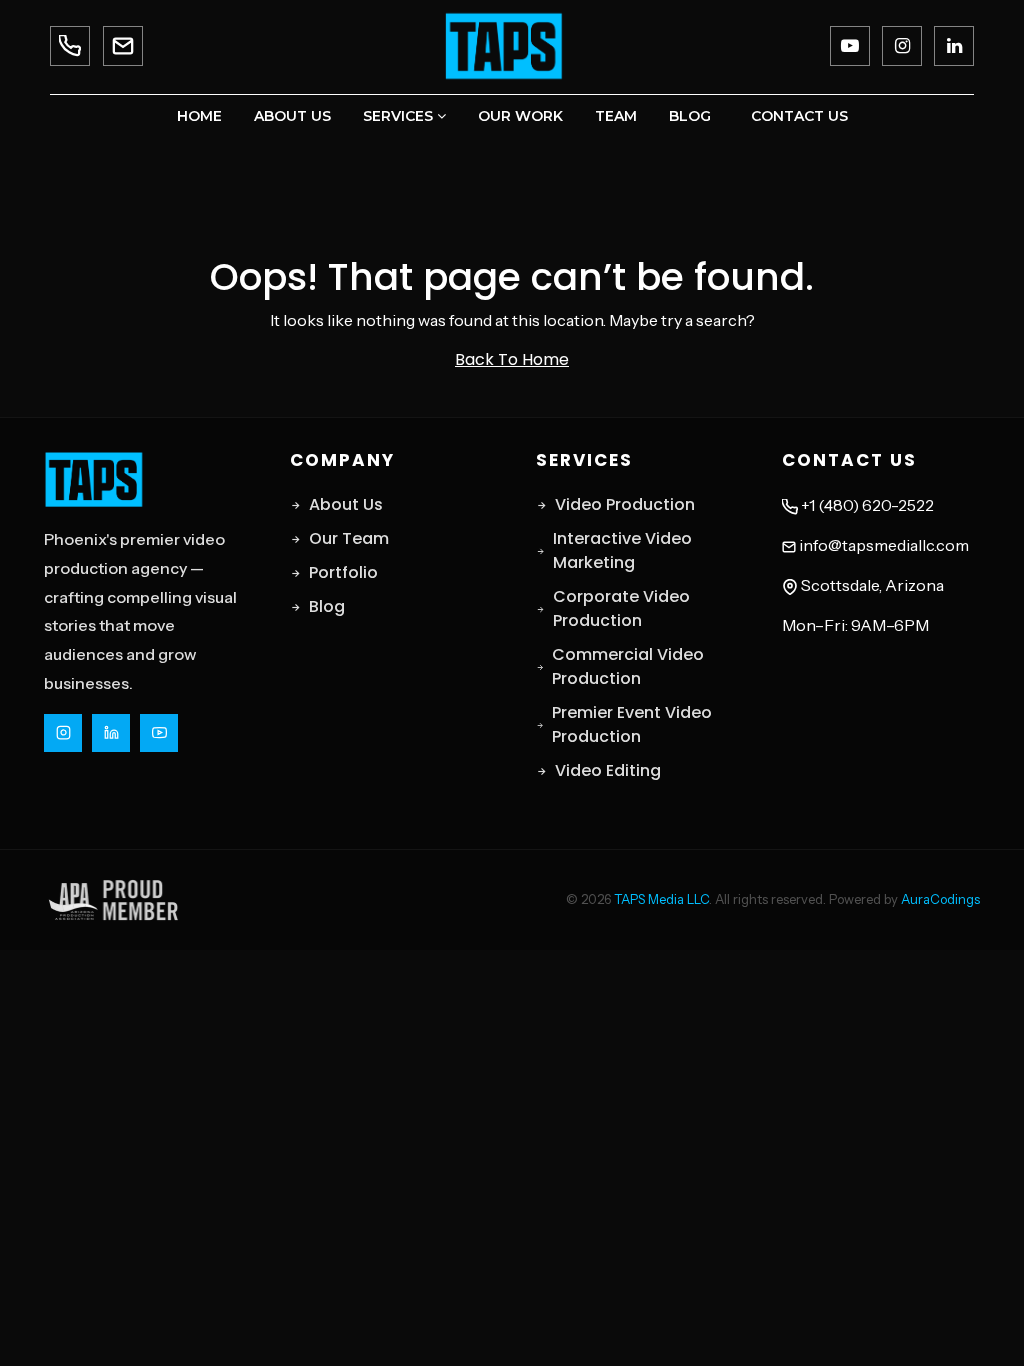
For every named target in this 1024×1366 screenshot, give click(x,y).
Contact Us (799, 116)
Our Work (520, 116)
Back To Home (512, 359)
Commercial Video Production (628, 666)
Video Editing (608, 770)
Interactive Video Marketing (622, 550)
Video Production (625, 504)
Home (199, 116)
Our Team (349, 538)
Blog (690, 116)
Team (616, 116)
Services (400, 116)
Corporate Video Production (621, 608)
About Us (292, 116)
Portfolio (343, 572)
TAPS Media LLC (661, 899)
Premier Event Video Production (632, 724)
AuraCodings (940, 899)
